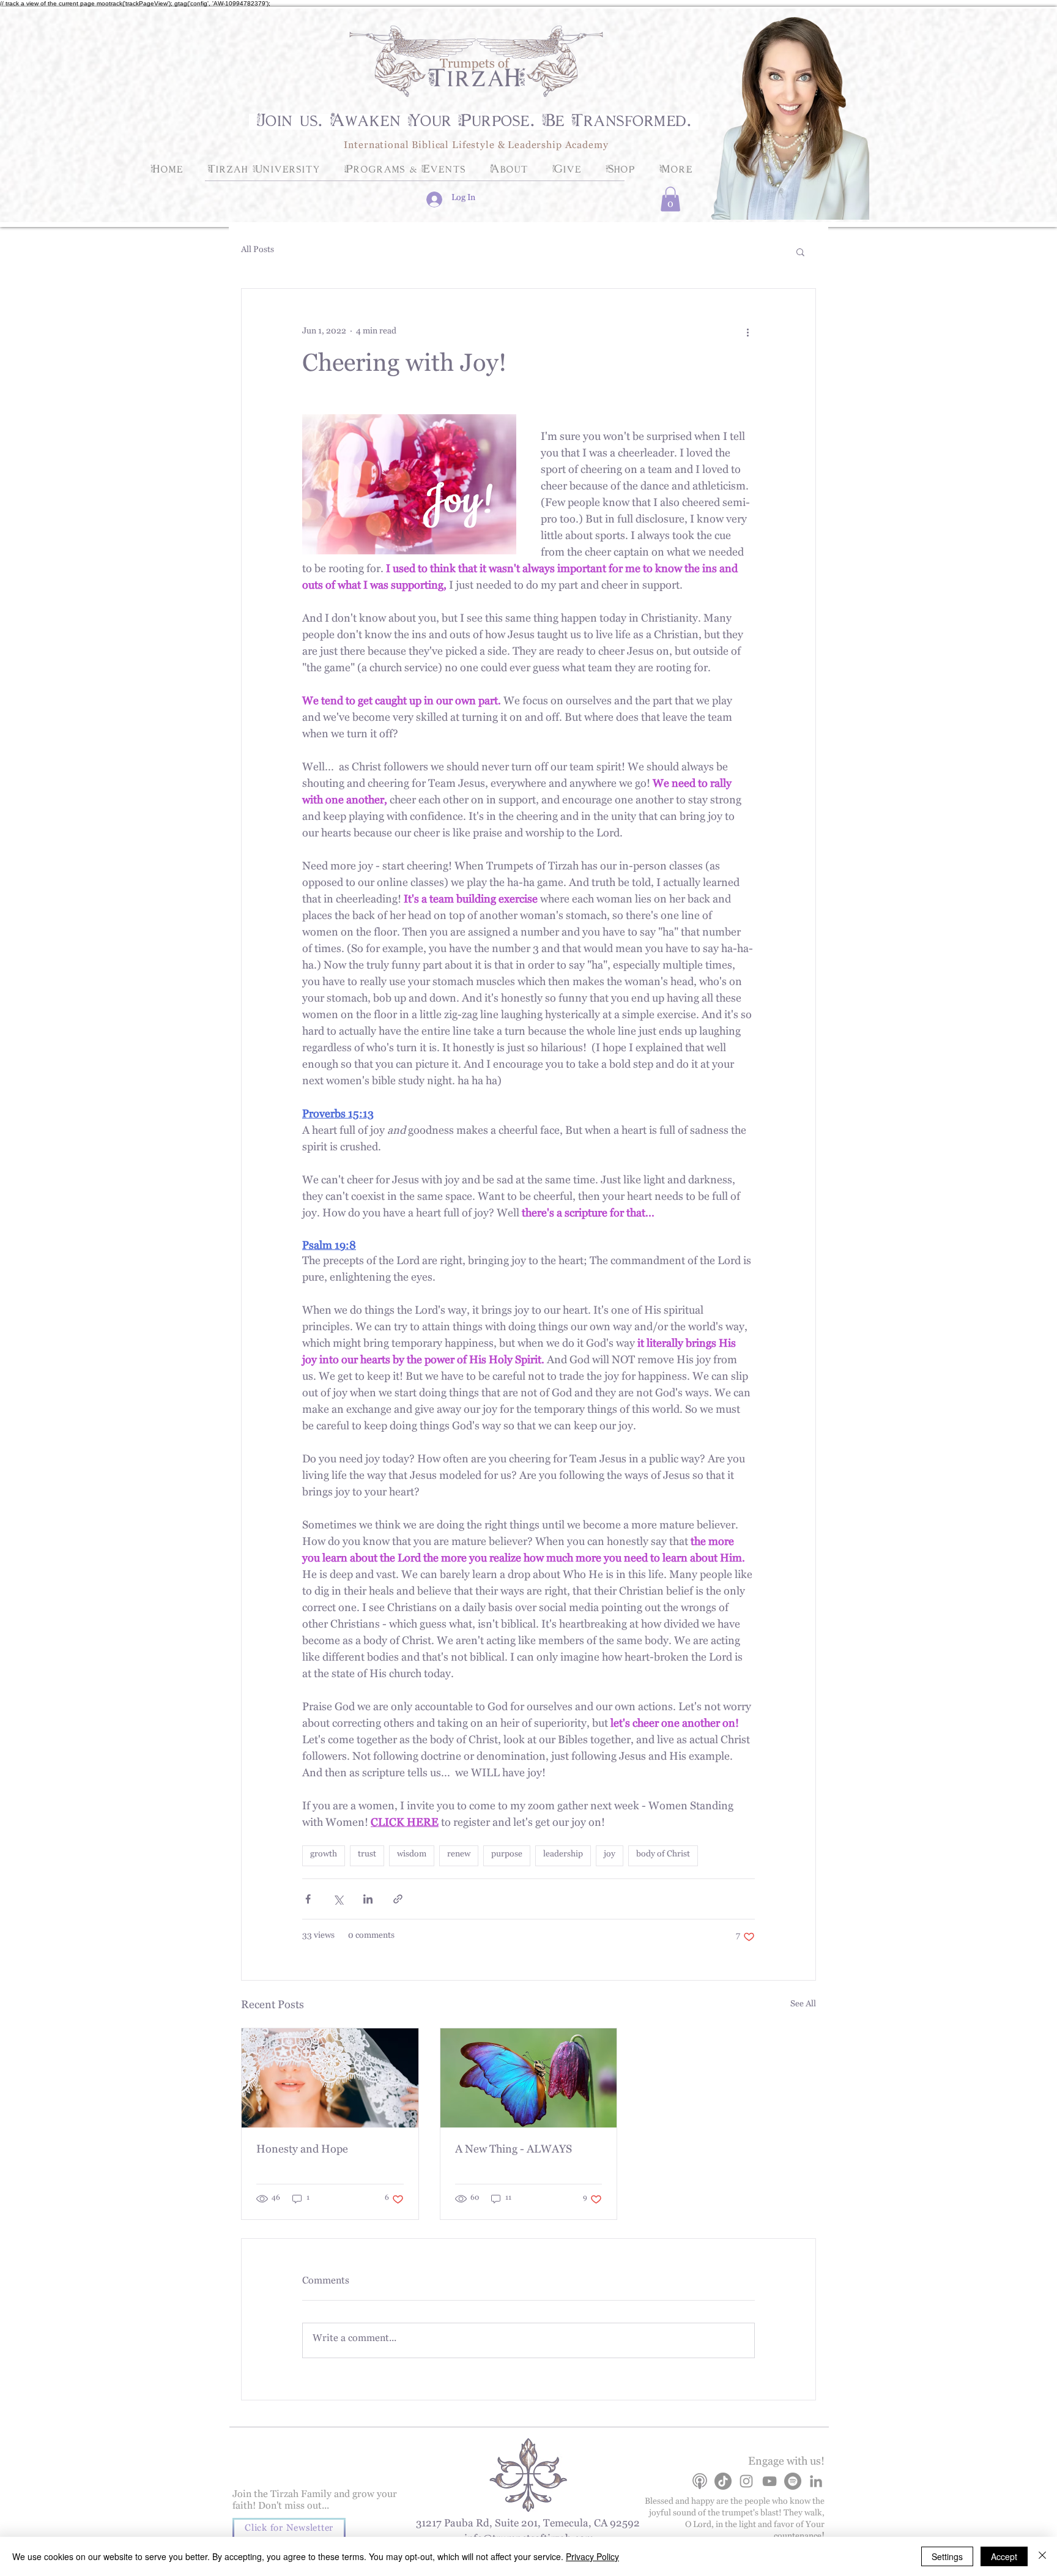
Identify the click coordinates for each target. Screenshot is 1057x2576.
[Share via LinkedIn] (368, 1899)
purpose (507, 1856)
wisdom (412, 1856)
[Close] (1042, 2556)
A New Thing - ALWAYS (514, 2151)
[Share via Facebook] (308, 1899)
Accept (1004, 2556)
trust (367, 1856)
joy (610, 1856)
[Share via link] (398, 1899)
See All (803, 2006)
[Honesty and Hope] (330, 2078)
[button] (670, 199)
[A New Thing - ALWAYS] (529, 2078)
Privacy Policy (592, 2556)
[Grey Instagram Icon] (746, 2481)
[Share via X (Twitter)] (338, 1899)
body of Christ (663, 1856)
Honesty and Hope (302, 2151)
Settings (947, 2556)
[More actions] (747, 333)
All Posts (258, 251)
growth (324, 1856)
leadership (563, 1856)
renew (459, 1856)
